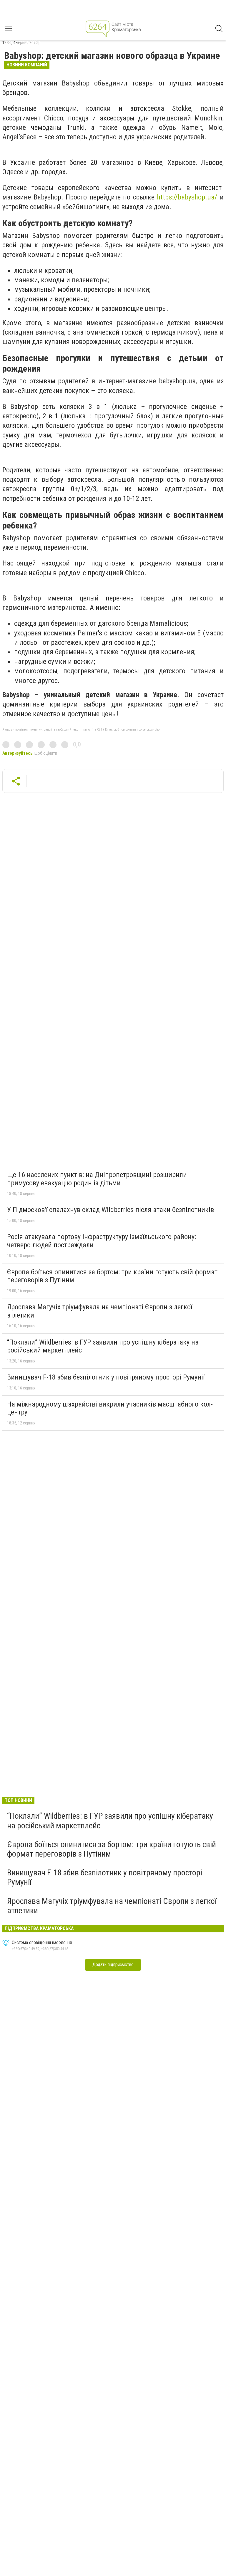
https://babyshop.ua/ (187, 197)
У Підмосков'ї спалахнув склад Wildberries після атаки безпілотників (110, 1210)
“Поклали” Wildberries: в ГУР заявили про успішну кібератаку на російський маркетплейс (103, 1346)
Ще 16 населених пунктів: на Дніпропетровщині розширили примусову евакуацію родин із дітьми (97, 1179)
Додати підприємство (113, 1965)
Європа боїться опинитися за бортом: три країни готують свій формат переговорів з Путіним (112, 1276)
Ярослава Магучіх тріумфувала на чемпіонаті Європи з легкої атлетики (100, 1311)
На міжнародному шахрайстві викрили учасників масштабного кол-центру (110, 1408)
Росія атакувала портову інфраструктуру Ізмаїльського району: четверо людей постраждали (102, 1241)
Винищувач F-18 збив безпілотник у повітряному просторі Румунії (106, 1377)
